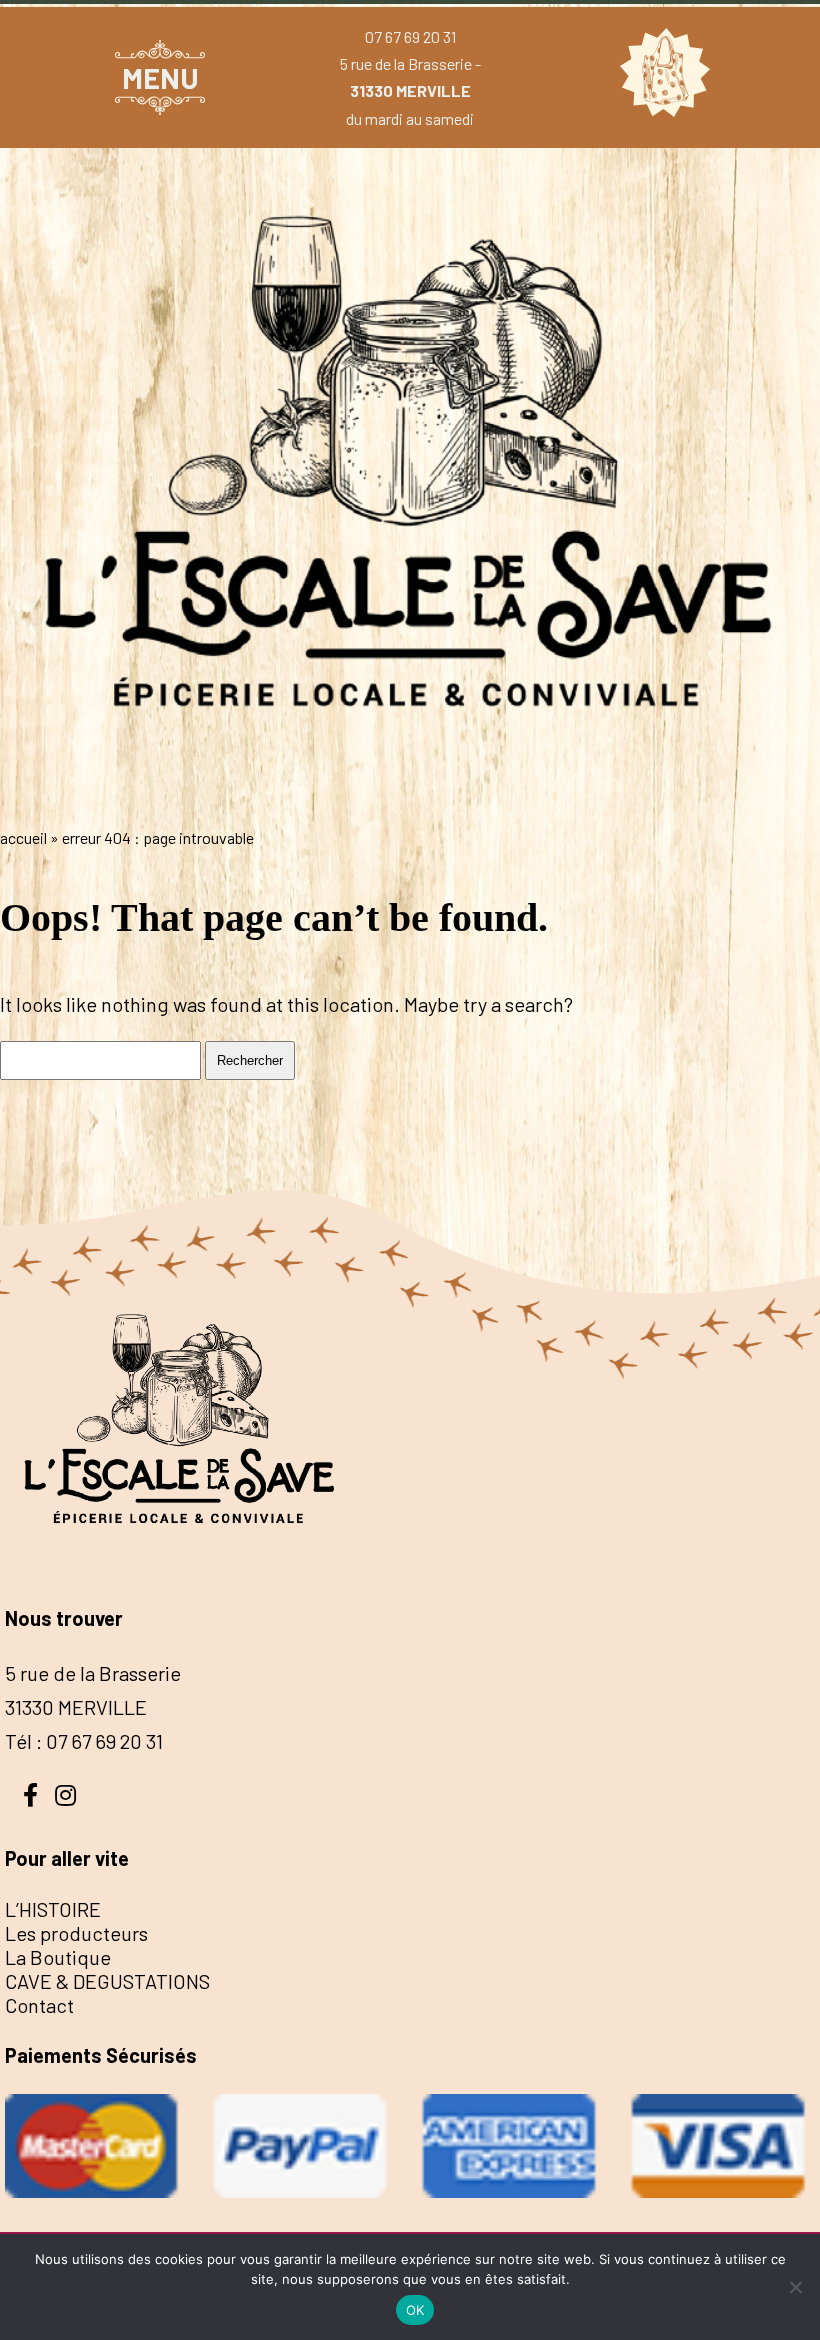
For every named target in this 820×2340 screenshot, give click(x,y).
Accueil (23, 837)
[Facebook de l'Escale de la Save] (30, 1793)
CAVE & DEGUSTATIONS (107, 1981)
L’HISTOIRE (53, 1909)
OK (415, 2310)
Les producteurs (76, 1933)
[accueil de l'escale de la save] (410, 796)
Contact (39, 2005)
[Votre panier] (660, 77)
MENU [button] (160, 77)
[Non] (795, 2287)
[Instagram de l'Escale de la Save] (65, 1793)
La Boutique (58, 1957)
